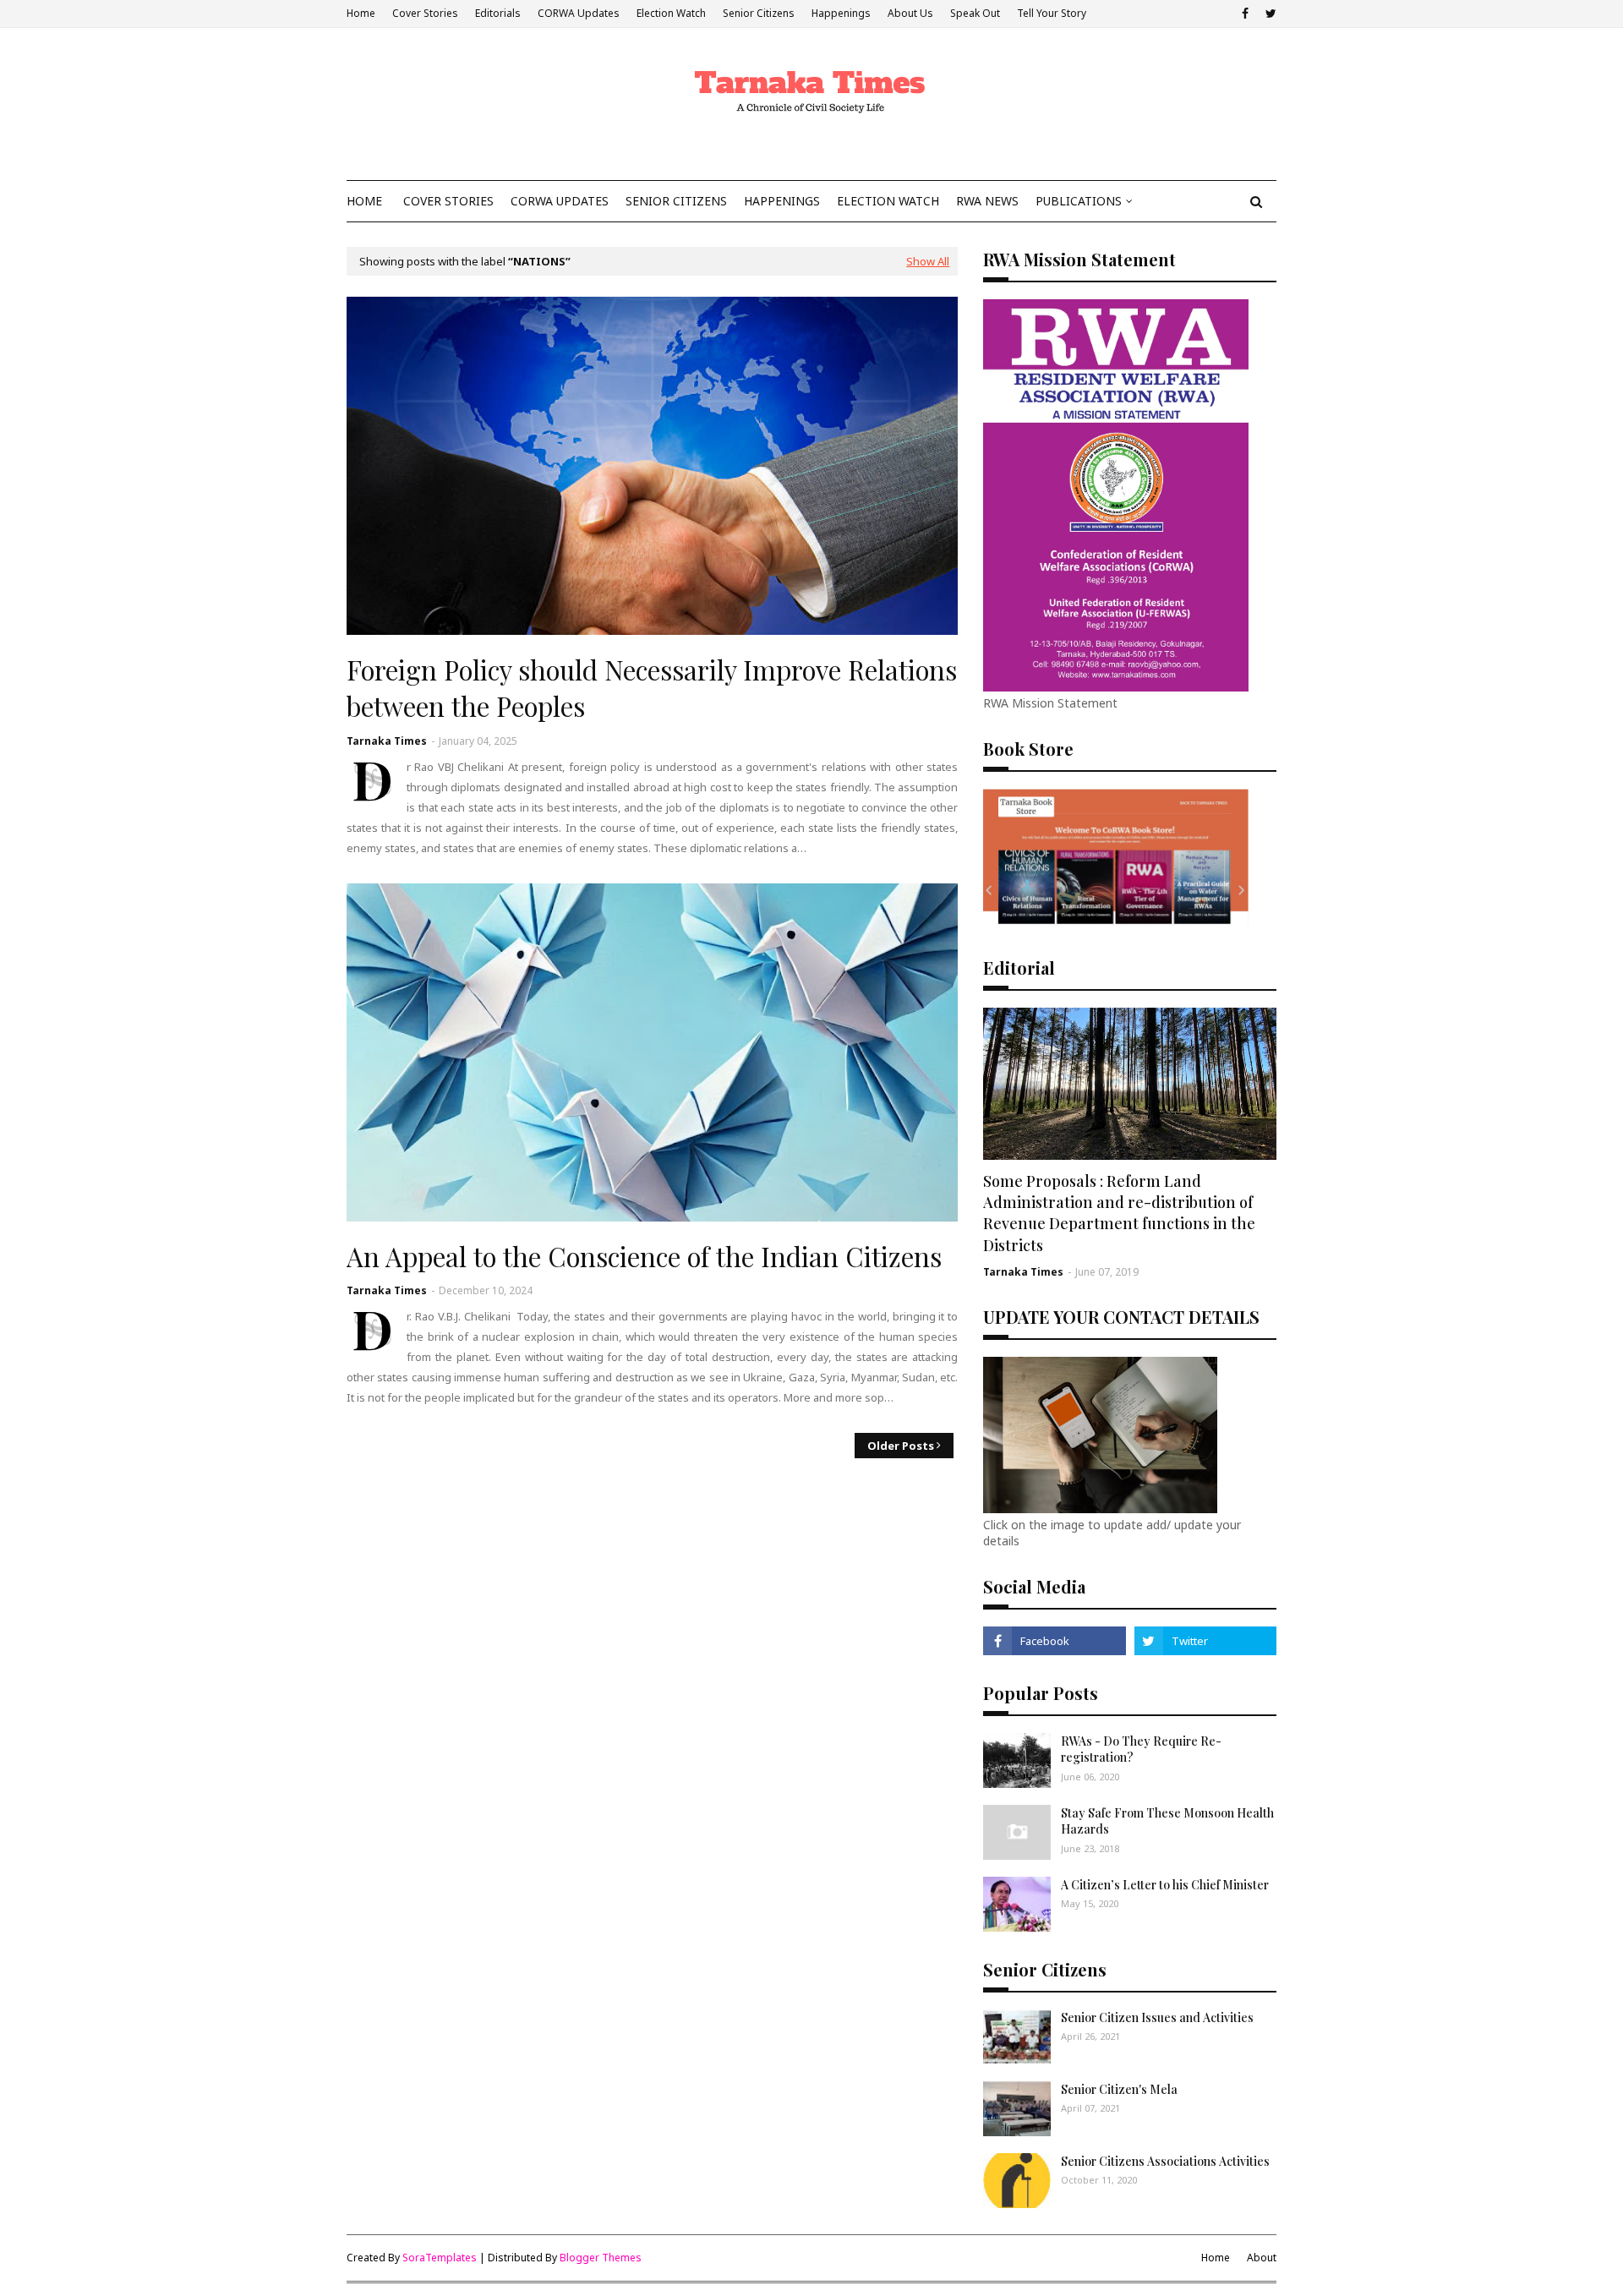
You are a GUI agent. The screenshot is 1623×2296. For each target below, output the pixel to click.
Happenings (841, 13)
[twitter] (1269, 14)
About (1262, 2258)
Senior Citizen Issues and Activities (1157, 2017)
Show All (928, 261)
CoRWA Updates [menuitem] (560, 201)
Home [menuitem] (364, 201)
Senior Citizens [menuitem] (676, 201)
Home (361, 13)
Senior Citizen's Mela (1119, 2089)
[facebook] (1245, 14)
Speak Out (975, 13)
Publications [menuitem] (1079, 201)
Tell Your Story (1052, 13)
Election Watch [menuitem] (888, 201)
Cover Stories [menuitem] (448, 201)
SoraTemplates (440, 2258)
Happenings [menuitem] (782, 201)
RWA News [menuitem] (987, 201)
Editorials (498, 13)
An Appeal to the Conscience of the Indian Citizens (644, 1256)
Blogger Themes (601, 2258)
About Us (910, 13)
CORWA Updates (579, 13)
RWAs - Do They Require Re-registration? (1141, 1749)
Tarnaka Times (387, 741)
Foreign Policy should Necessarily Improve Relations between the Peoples (652, 688)
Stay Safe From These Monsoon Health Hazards (1167, 1821)
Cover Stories (425, 13)
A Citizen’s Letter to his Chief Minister (1165, 1885)
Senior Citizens (759, 13)
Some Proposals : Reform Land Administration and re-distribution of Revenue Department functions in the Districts (1119, 1213)
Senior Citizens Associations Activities (1165, 2161)
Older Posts (901, 1446)
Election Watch (671, 13)
